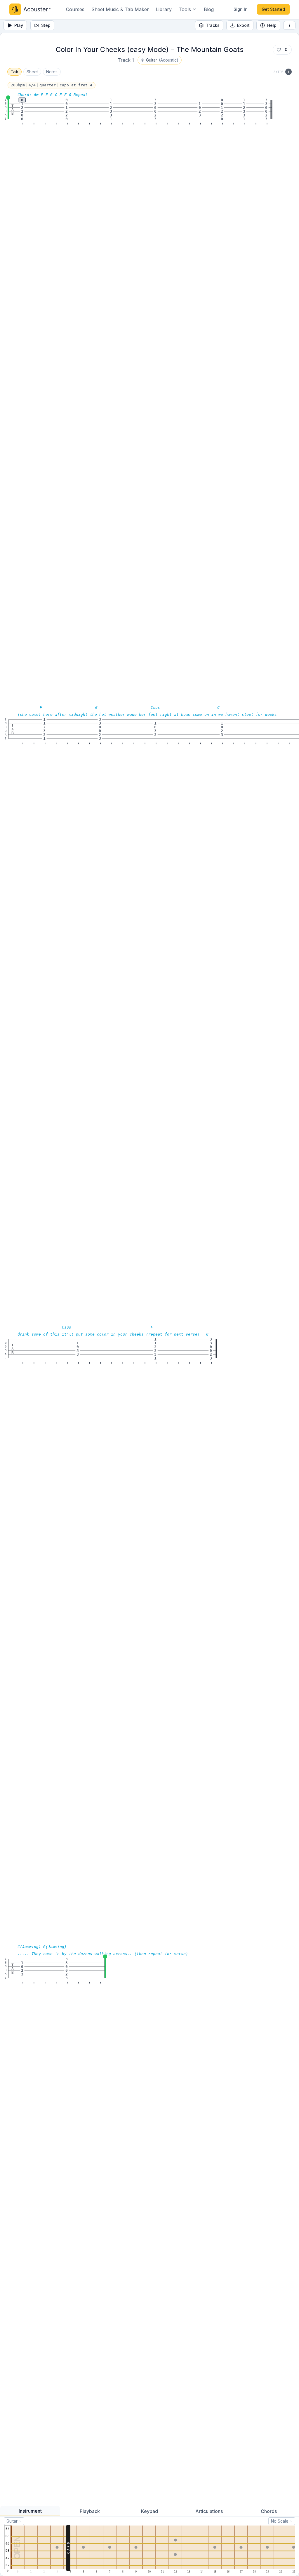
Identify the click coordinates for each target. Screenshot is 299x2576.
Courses (75, 9)
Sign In (241, 9)
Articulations (209, 2511)
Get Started (273, 9)
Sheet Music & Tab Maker (120, 9)
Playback (90, 2511)
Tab (14, 72)
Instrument (30, 2511)
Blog (209, 9)
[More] (289, 25)
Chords (269, 2511)
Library (164, 9)
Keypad (149, 2511)
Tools (185, 9)
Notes (52, 72)
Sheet (32, 72)
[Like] (279, 50)
